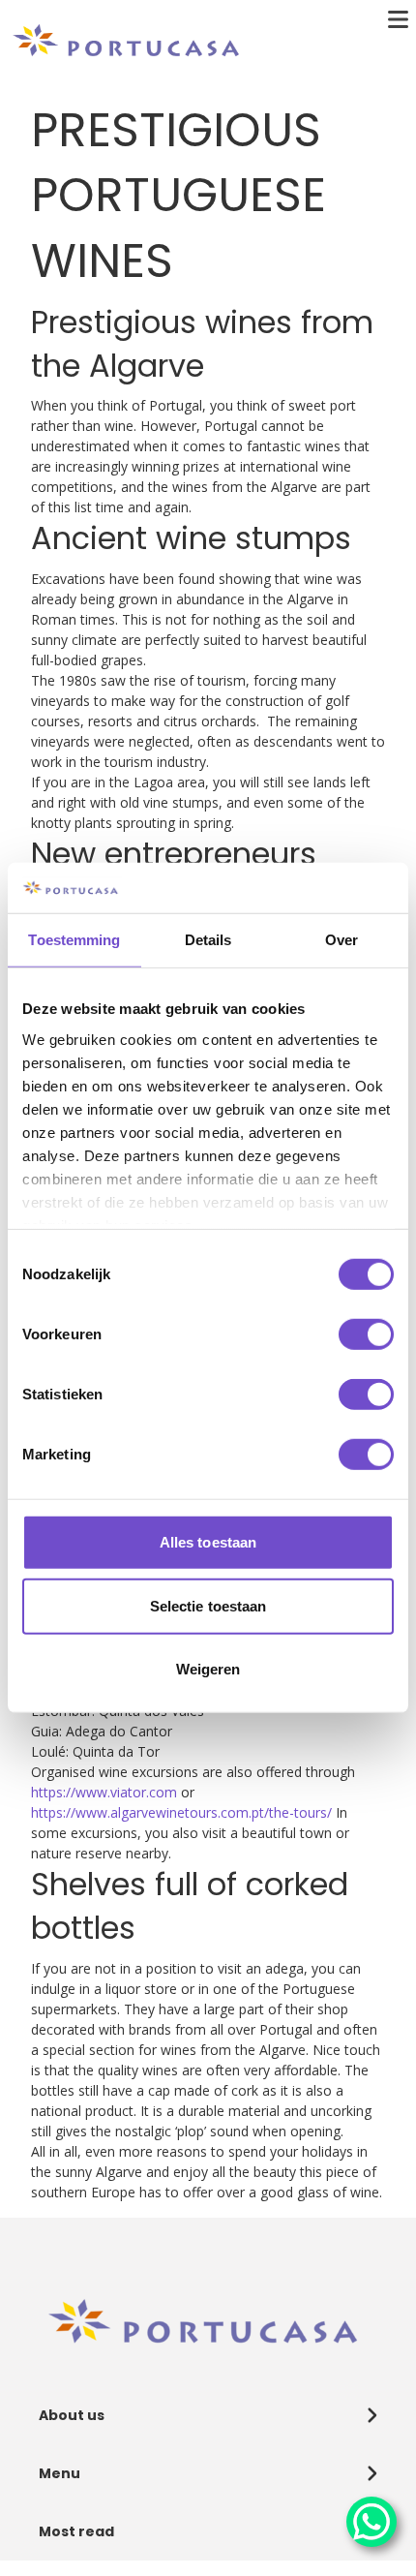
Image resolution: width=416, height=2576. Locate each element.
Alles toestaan (208, 1542)
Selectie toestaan (208, 1606)
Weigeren (208, 1669)
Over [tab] (342, 940)
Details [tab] (208, 940)
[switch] (366, 1334)
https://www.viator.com (104, 1792)
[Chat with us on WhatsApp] (371, 2522)
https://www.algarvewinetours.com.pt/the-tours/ (181, 1812)
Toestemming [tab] (74, 940)
